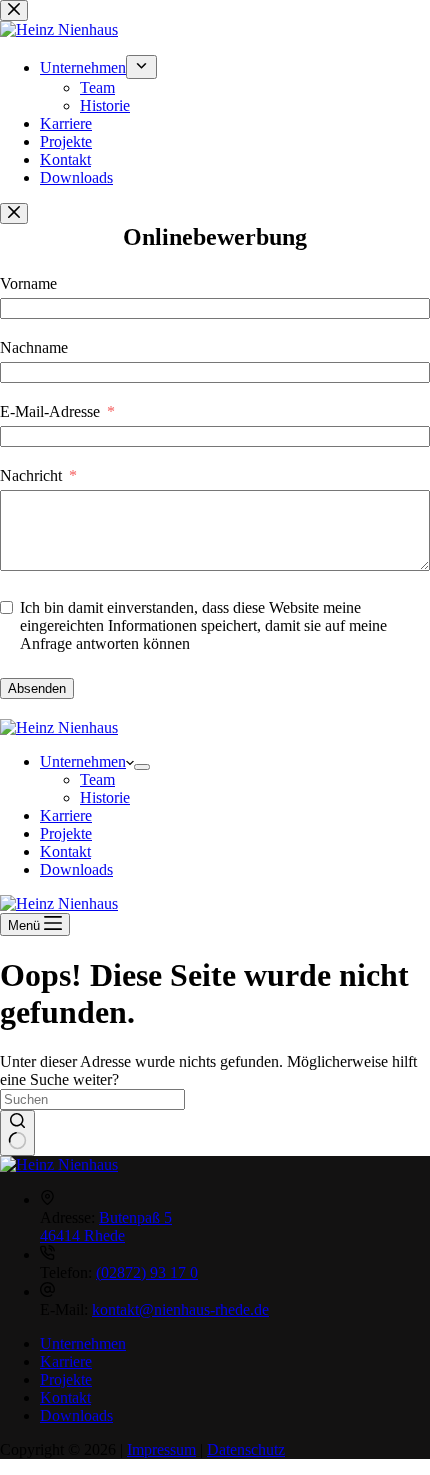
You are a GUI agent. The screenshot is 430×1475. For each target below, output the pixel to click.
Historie (105, 797)
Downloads (76, 869)
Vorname (28, 283)
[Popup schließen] (14, 213)
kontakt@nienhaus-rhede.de (180, 1309)
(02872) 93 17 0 (147, 1272)
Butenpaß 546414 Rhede (106, 1226)
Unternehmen (83, 761)
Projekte (66, 833)
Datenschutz (246, 1449)
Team (97, 779)
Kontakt (65, 851)
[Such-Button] (17, 1133)
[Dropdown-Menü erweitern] (142, 767)
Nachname (34, 347)
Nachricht (31, 475)
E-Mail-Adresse (50, 411)
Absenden (37, 688)
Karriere (66, 815)
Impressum (161, 1449)
